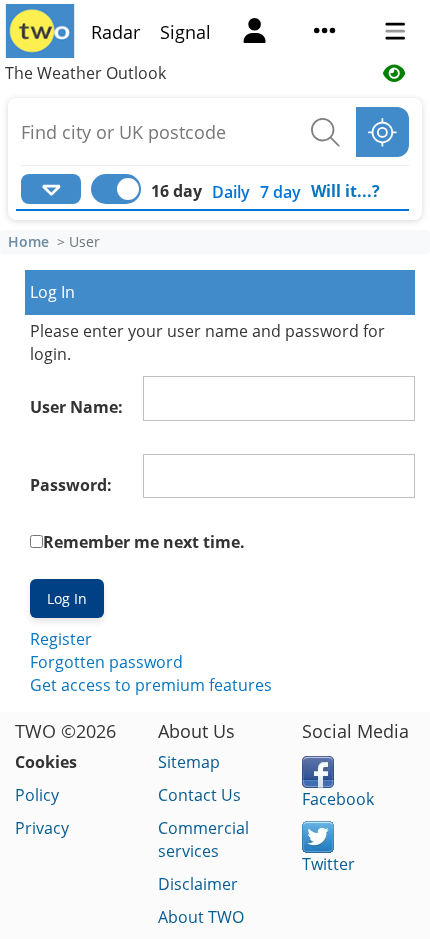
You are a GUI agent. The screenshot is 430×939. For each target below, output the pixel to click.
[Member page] (255, 33)
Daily (231, 192)
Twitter (328, 864)
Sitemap (189, 762)
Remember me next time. (144, 542)
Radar (115, 32)
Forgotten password (106, 662)
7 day (280, 192)
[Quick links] (325, 33)
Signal (185, 32)
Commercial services (203, 839)
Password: (71, 485)
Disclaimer (198, 884)
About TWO (201, 917)
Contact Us (199, 795)
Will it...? (345, 191)
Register (61, 639)
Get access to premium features (151, 685)
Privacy (42, 828)
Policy (37, 795)
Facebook (338, 799)
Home (28, 242)
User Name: (76, 407)
